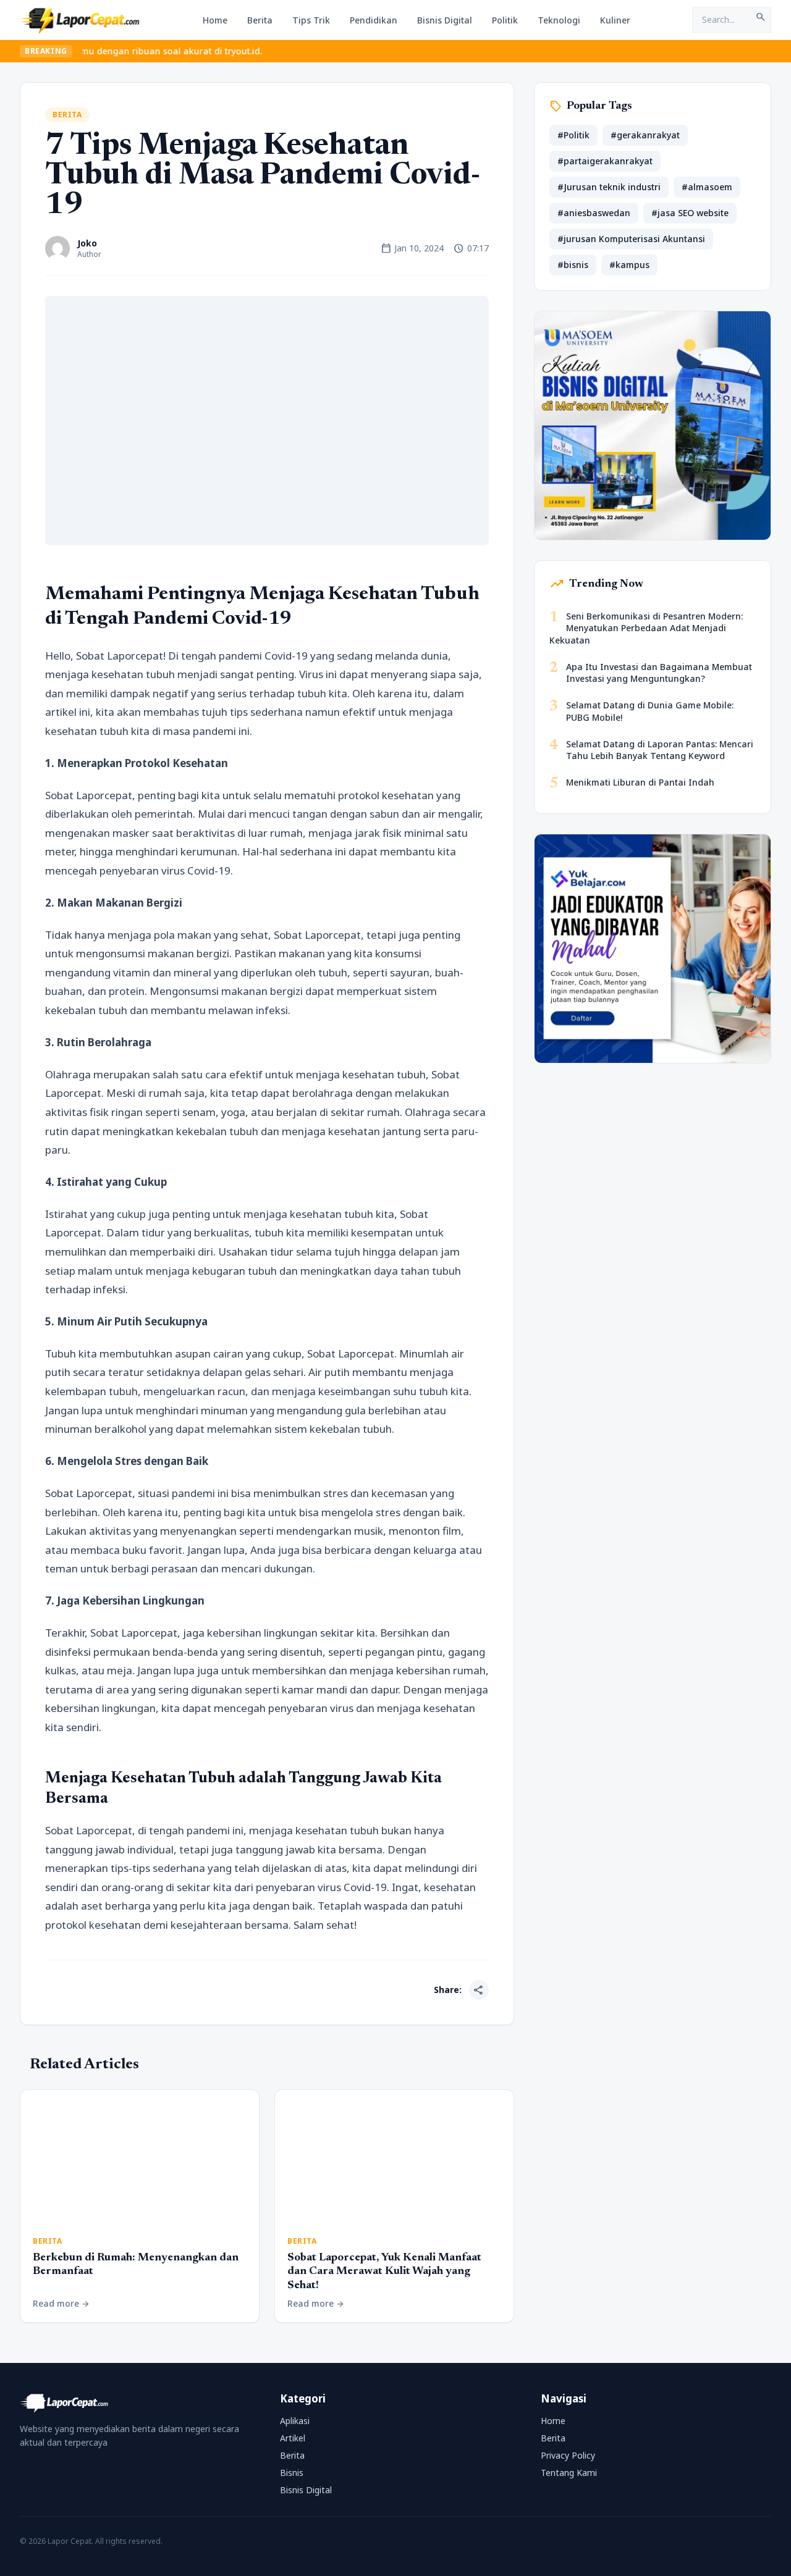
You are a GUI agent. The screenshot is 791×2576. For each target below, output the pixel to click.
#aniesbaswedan (594, 213)
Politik (505, 20)
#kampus (629, 265)
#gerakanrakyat (645, 135)
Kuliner (615, 20)
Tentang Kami (569, 2473)
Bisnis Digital (445, 20)
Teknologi (559, 20)
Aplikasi (295, 2421)
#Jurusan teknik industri (609, 187)
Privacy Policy (568, 2455)
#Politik (573, 135)
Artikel (293, 2438)
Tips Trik (311, 20)
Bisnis (292, 2473)
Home (215, 20)
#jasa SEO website (690, 213)
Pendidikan (374, 20)
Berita (260, 20)
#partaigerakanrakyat (605, 161)
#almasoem (707, 187)
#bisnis (573, 265)
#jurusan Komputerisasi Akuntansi (631, 239)
